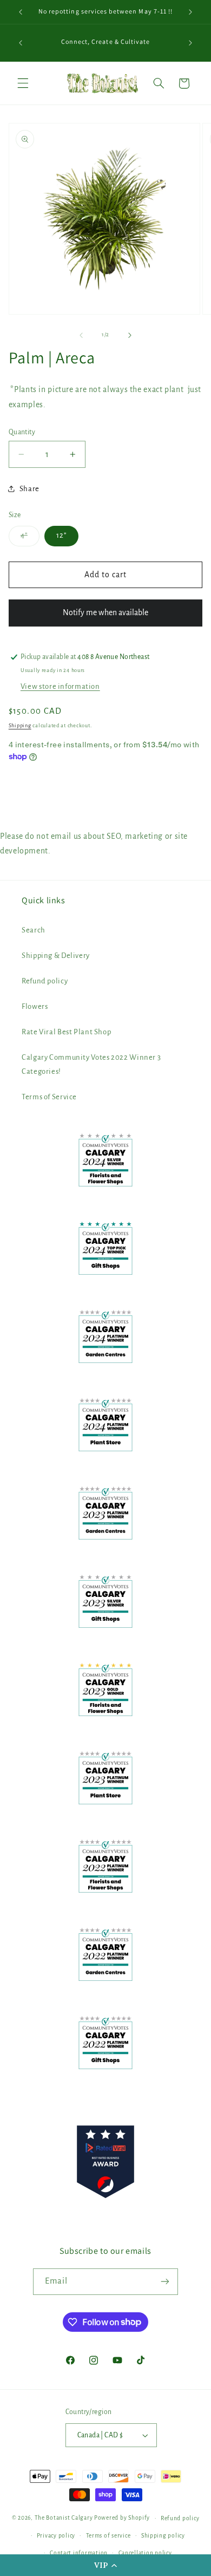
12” (61, 535)
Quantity (22, 432)
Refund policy (45, 981)
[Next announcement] (190, 12)
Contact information (79, 2553)
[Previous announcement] (21, 12)
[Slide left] (81, 335)
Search (34, 930)
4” (30, 538)
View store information (60, 686)
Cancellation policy (145, 2553)
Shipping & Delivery (56, 956)
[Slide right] (130, 335)
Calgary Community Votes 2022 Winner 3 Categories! (91, 1064)
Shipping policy (163, 2536)
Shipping (20, 726)
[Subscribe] (165, 2282)
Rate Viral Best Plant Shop (66, 1032)
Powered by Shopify (122, 2518)
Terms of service (108, 2536)
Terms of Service (49, 1097)
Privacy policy (56, 2536)
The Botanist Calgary (64, 2518)
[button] (105, 2565)
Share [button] (29, 489)
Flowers (35, 1006)
